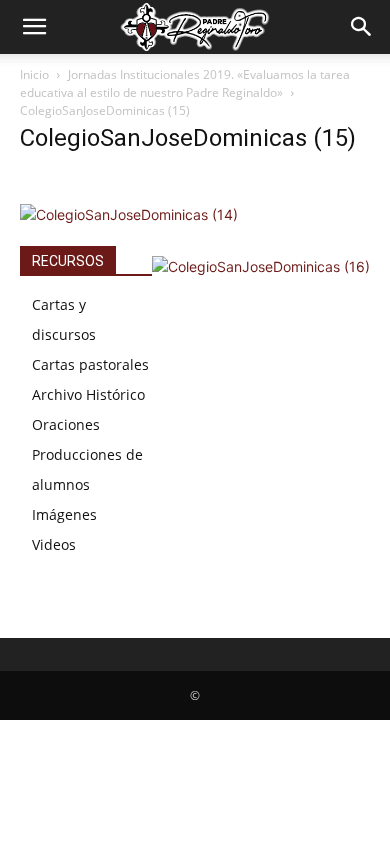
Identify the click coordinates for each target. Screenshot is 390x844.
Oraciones (66, 424)
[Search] (362, 27)
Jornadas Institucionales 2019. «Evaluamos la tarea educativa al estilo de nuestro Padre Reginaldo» (185, 83)
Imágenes (64, 514)
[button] (34, 27)
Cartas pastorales (90, 364)
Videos (54, 544)
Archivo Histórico (88, 394)
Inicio (34, 74)
